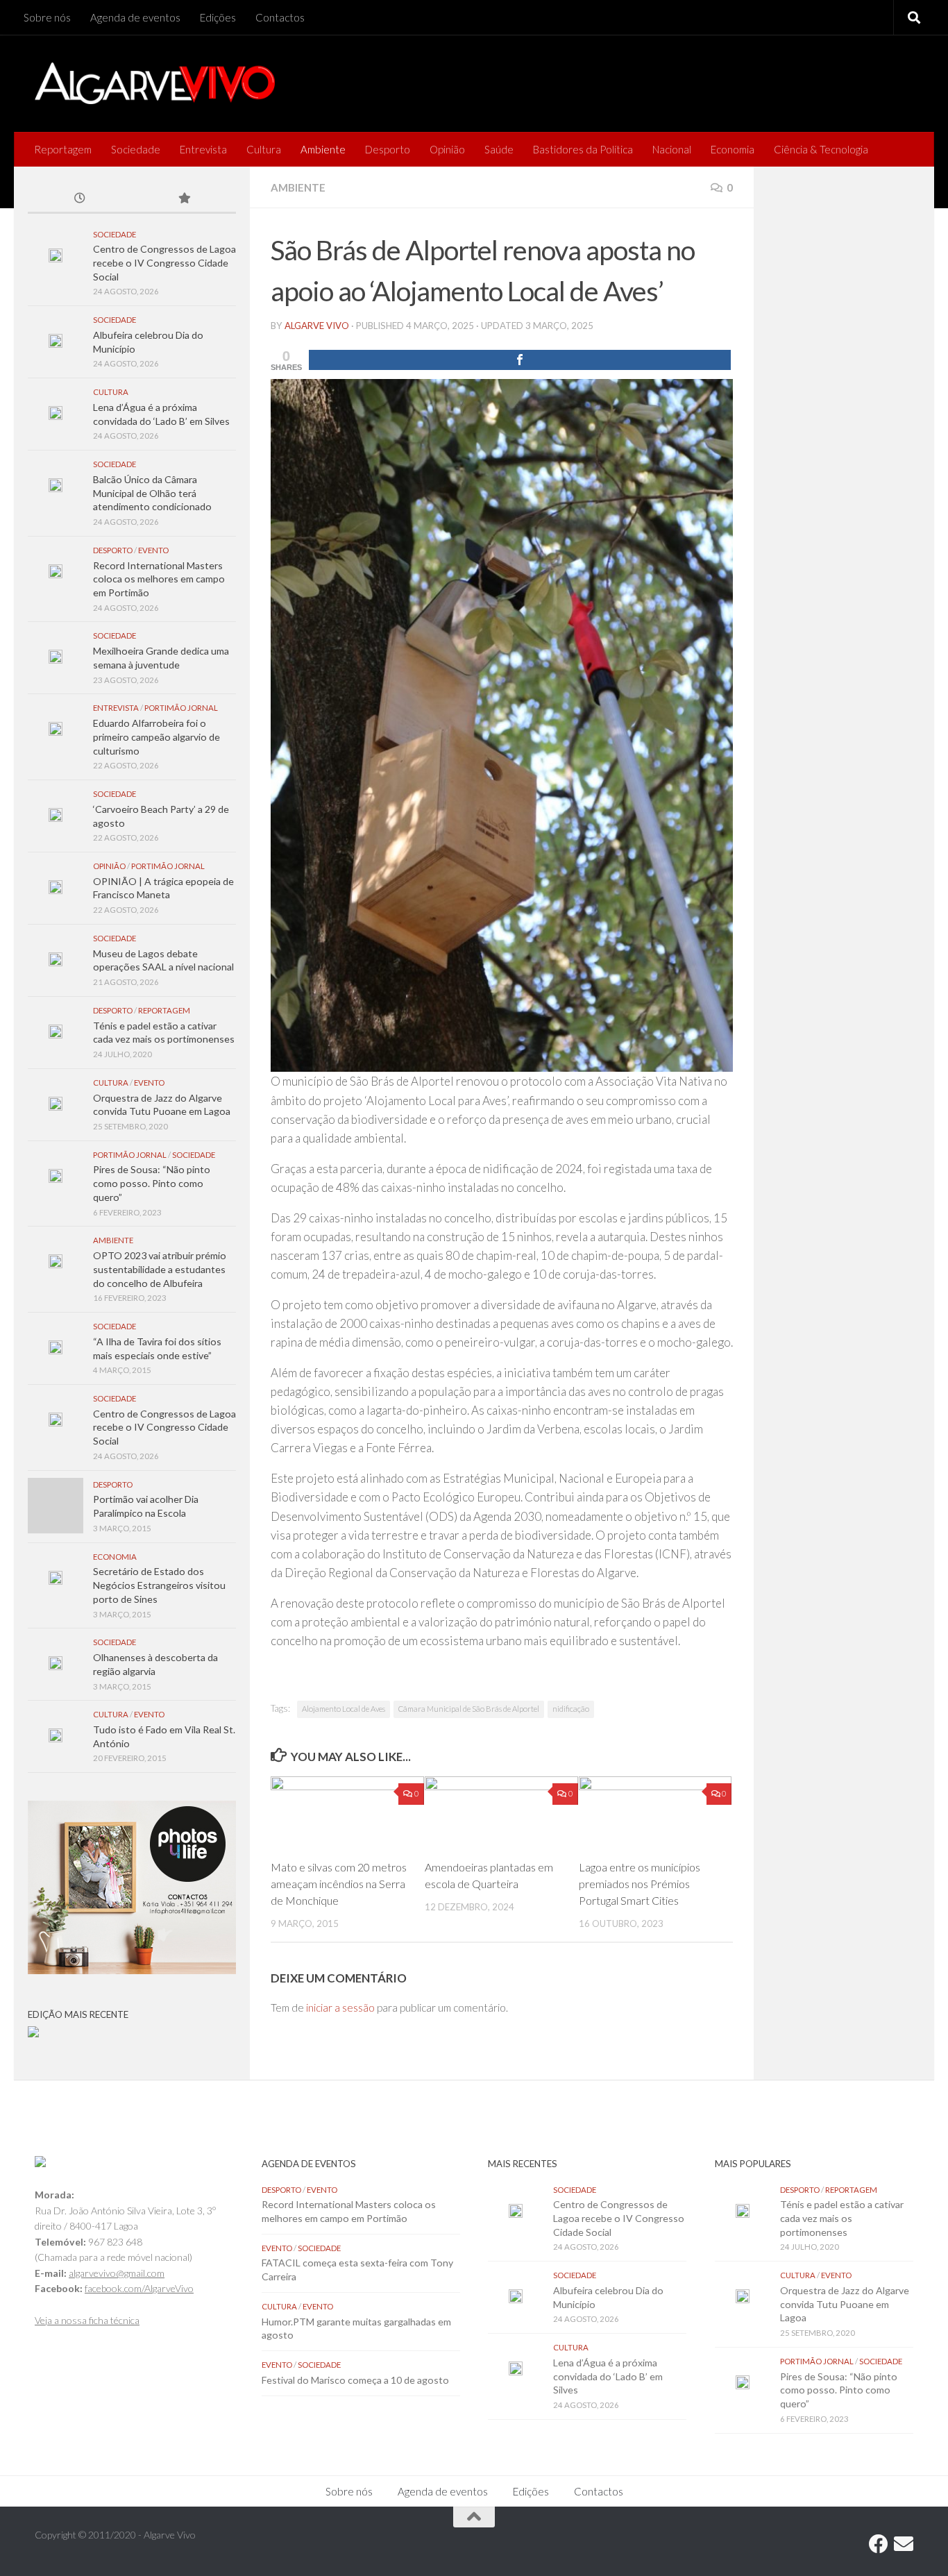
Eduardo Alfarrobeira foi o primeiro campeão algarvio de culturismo (156, 736)
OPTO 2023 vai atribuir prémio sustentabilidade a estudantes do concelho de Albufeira (160, 1269)
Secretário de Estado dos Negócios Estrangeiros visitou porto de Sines (159, 1585)
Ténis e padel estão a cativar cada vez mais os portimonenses (842, 2218)
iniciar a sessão (340, 2007)
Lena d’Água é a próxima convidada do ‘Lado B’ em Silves (608, 2376)
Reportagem (63, 149)
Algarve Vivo (317, 326)
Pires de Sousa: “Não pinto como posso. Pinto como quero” (152, 1183)
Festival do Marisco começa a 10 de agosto (355, 2380)
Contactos (280, 17)
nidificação (571, 1709)
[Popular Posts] (184, 199)
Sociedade (136, 149)
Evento (153, 550)
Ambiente (323, 149)
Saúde (499, 149)
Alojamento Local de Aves (344, 1709)
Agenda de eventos (135, 17)
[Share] (520, 360)
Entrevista (203, 149)
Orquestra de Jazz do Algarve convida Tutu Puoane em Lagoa (845, 2304)
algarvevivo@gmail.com (117, 2273)
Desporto (388, 149)
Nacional (672, 149)
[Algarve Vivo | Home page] (155, 83)
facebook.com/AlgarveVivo (139, 2288)
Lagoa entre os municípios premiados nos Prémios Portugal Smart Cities (640, 1884)
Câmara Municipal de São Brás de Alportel (469, 1709)
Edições (218, 17)
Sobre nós (47, 17)
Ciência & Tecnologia (821, 149)
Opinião (447, 149)
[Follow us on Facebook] (879, 2544)
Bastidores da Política (583, 149)
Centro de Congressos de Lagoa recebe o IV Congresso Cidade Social (164, 262)
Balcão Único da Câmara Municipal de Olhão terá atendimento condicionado (152, 493)
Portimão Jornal (181, 708)
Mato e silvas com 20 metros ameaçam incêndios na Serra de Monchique (339, 1884)
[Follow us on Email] (904, 2544)
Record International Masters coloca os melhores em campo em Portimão (159, 579)
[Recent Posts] (80, 199)
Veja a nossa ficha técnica (87, 2320)
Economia (733, 149)
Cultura (264, 149)
